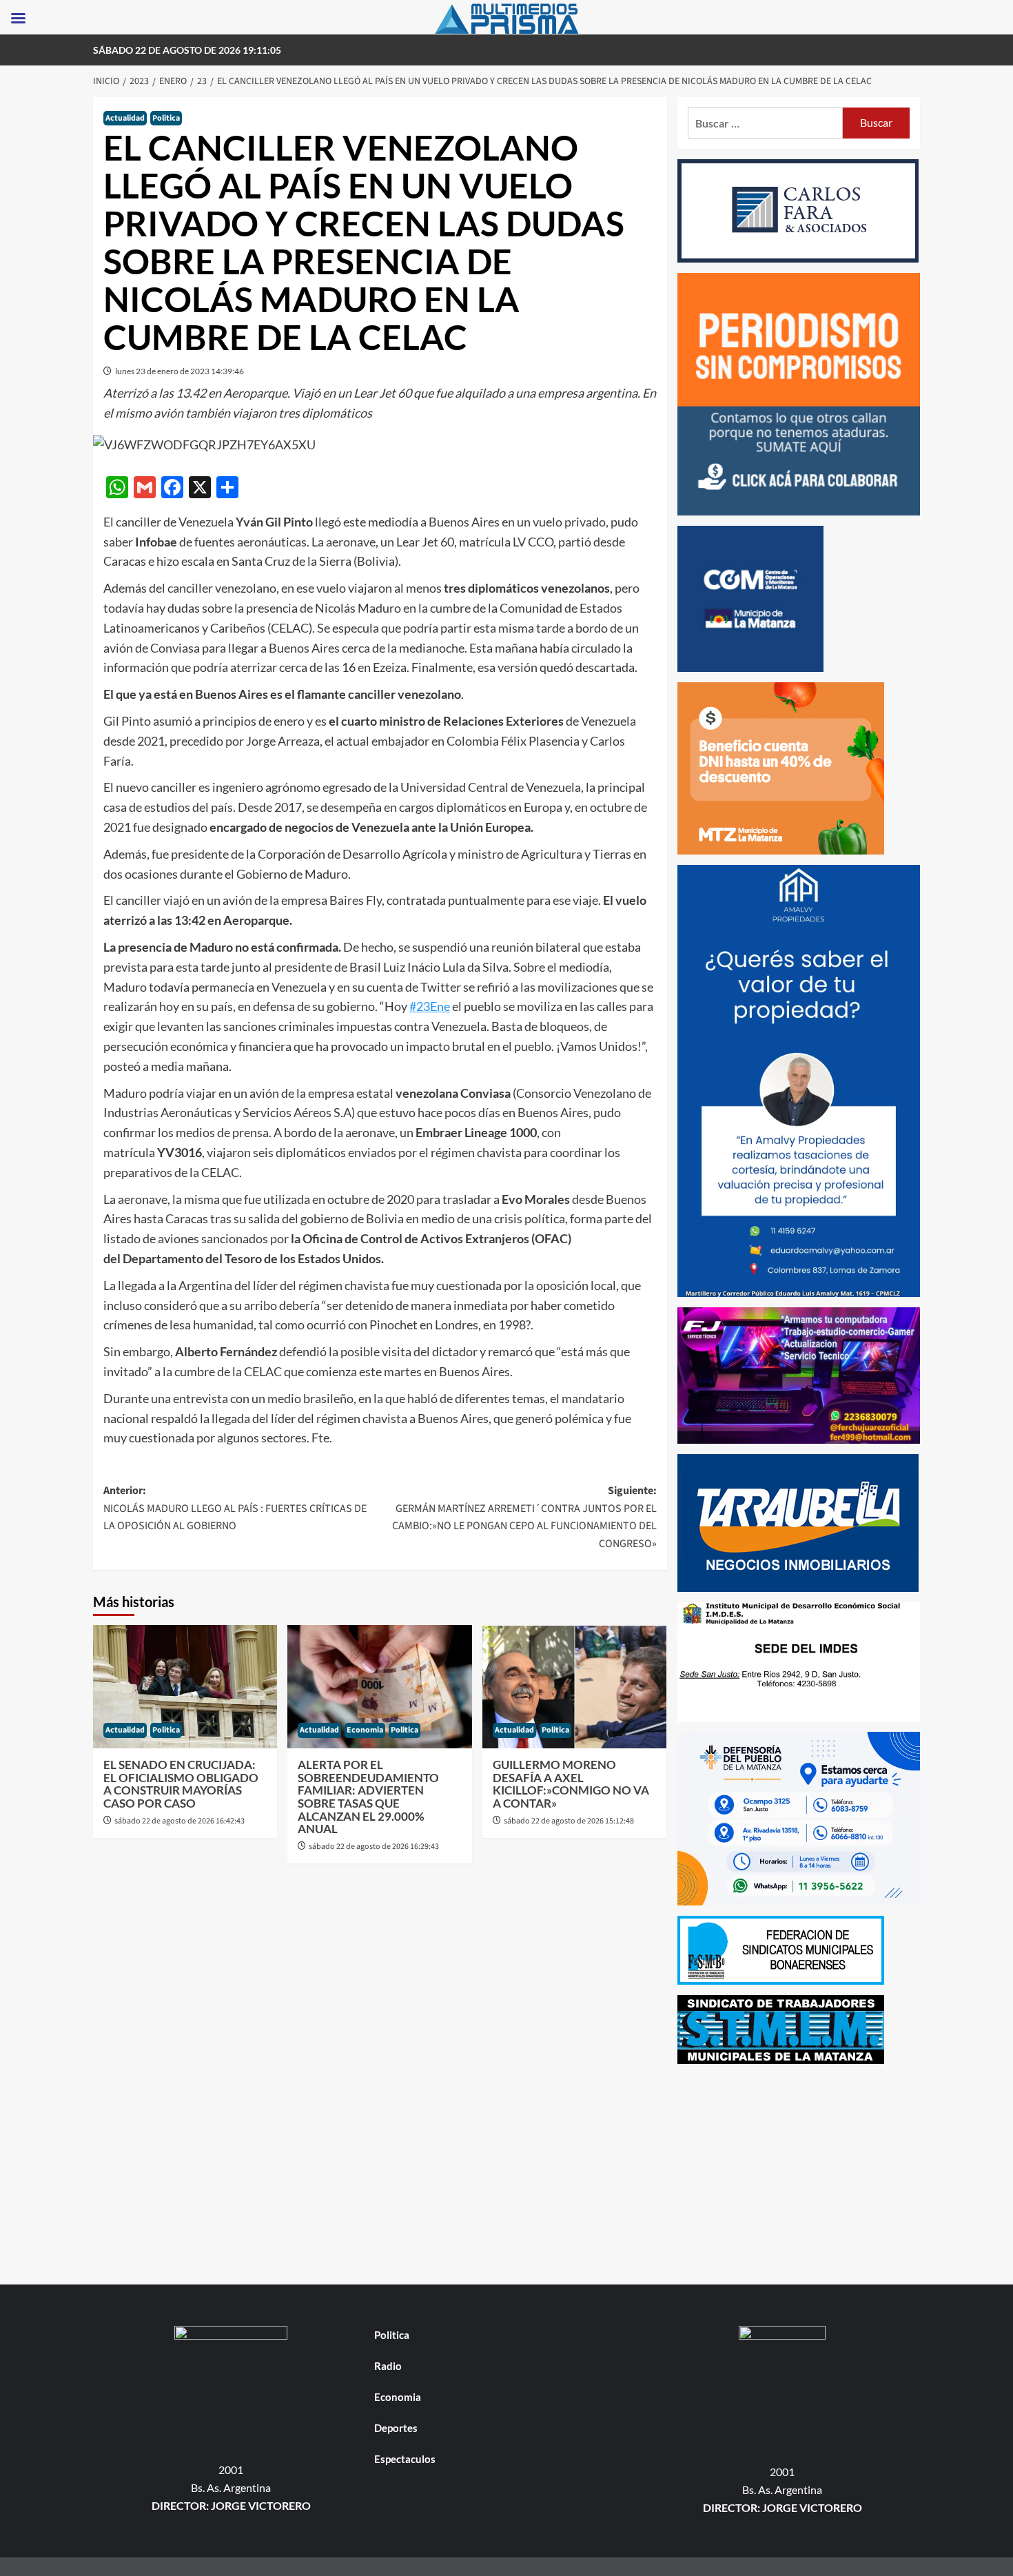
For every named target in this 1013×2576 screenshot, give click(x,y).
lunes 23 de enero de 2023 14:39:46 (180, 371)
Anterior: (235, 1508)
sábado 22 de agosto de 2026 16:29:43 (374, 1847)
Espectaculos (405, 2459)
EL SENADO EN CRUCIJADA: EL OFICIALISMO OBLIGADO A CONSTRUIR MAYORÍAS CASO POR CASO (181, 1784)
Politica (166, 118)
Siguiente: (524, 1517)
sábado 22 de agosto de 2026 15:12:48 (569, 1821)
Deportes (396, 2428)
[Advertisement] (799, 2171)
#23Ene (430, 1006)
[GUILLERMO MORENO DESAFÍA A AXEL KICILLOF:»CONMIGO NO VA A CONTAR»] (574, 1686)
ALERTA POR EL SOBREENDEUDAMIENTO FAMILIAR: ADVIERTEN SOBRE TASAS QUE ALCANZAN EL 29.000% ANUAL (368, 1797)
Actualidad (125, 118)
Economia (365, 1730)
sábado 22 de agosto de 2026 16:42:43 (180, 1821)
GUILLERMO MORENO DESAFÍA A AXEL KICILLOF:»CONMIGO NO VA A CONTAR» (571, 1784)
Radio (388, 2366)
